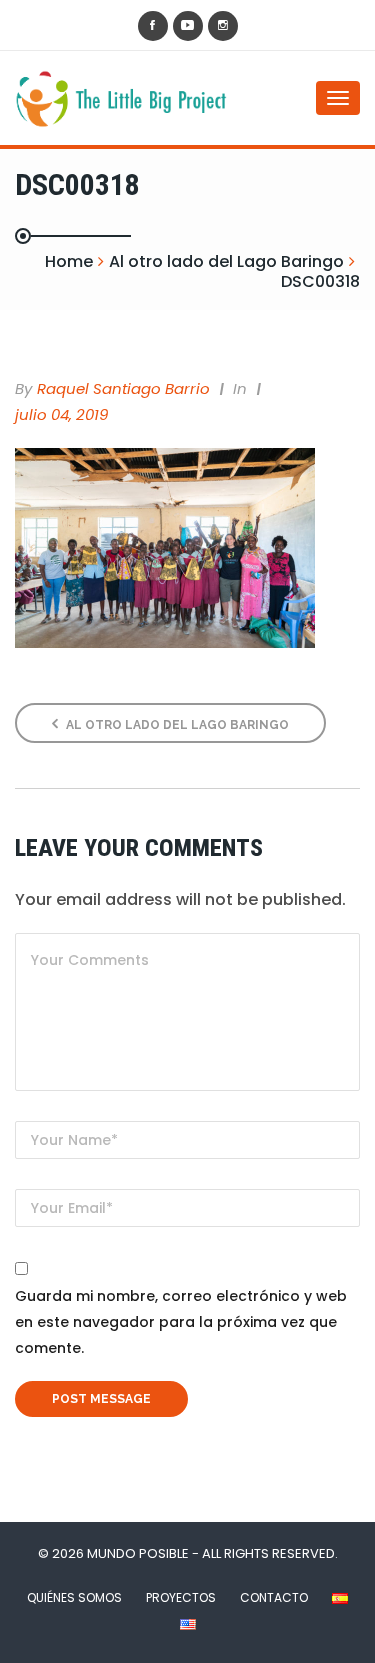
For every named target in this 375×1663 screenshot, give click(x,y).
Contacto (274, 1597)
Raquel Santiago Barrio (123, 388)
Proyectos (181, 1597)
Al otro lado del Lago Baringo (176, 725)
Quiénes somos (74, 1597)
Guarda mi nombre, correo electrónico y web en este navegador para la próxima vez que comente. (181, 1322)
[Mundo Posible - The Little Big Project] (95, 98)
